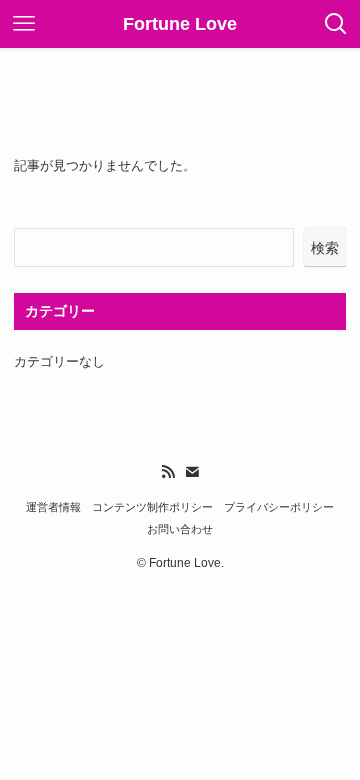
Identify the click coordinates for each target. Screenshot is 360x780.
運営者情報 (53, 507)
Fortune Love (180, 24)
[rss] (168, 472)
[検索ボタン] (336, 24)
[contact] (192, 472)
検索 (325, 248)
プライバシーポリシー (279, 507)
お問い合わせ (180, 529)
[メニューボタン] (24, 24)
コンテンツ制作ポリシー (152, 507)
